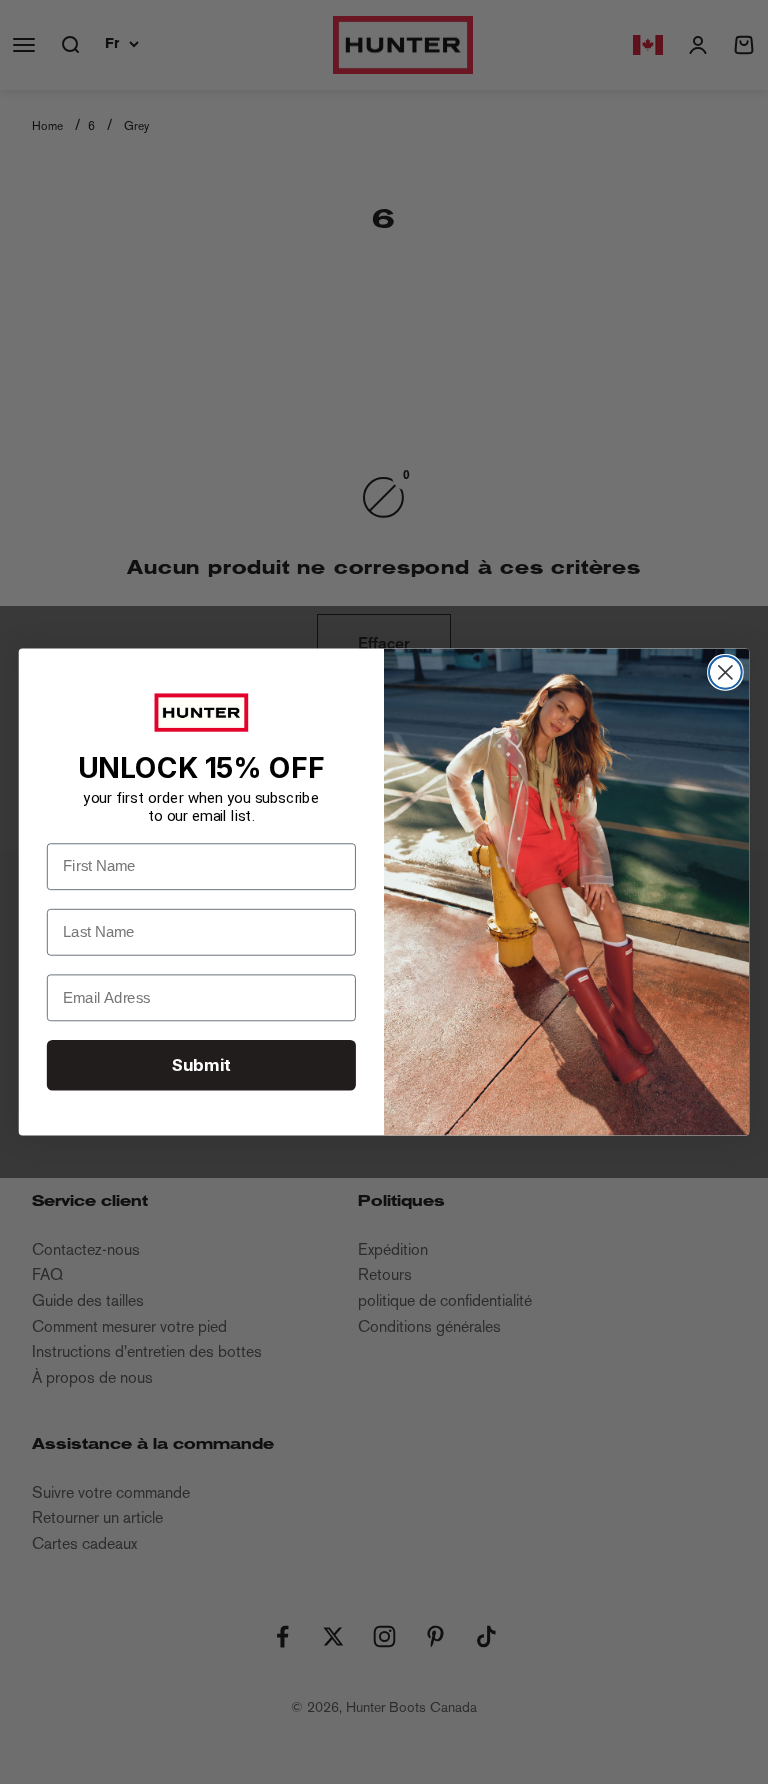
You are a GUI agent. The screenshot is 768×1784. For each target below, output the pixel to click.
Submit (201, 1065)
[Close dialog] (725, 672)
